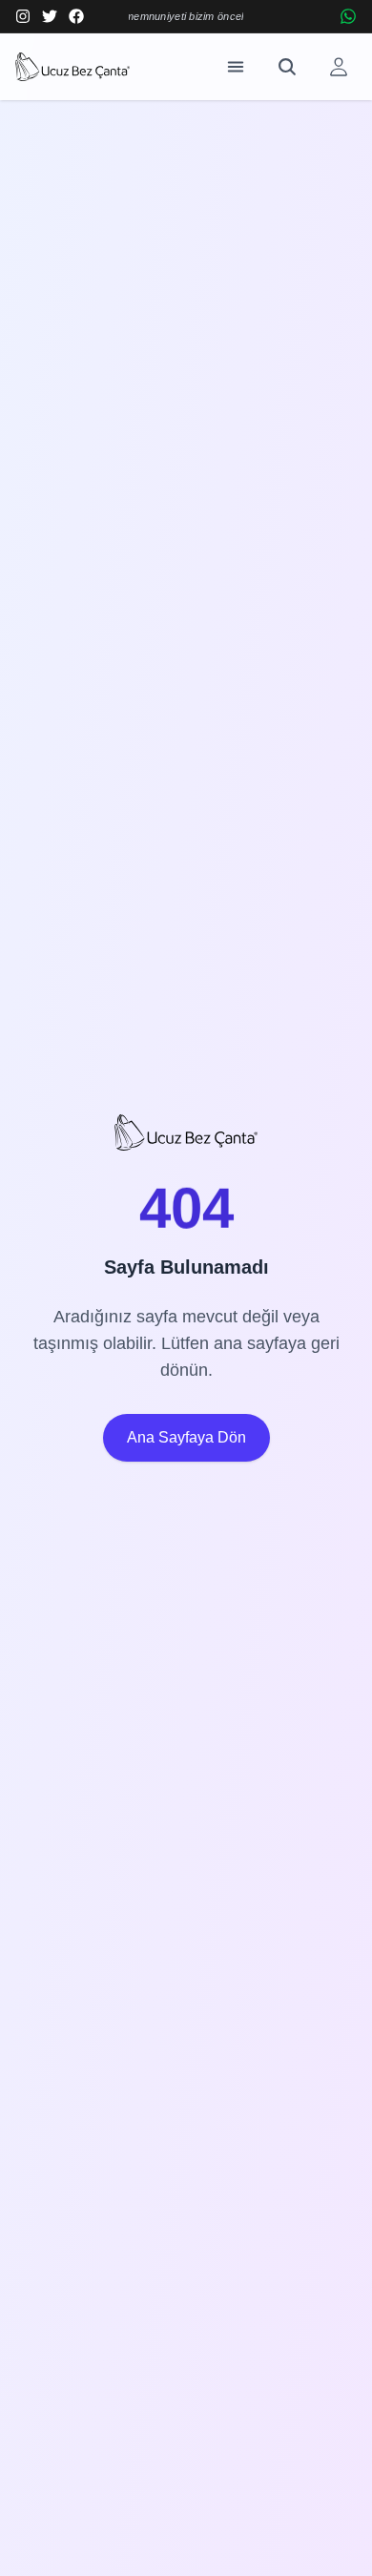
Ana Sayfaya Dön (186, 1437)
